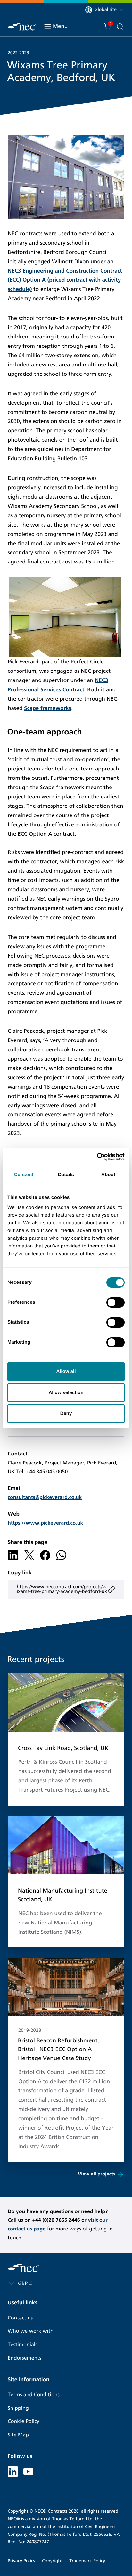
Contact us (20, 2318)
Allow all (66, 1371)
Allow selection (66, 1393)
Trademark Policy (87, 2561)
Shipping (18, 2408)
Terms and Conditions (34, 2395)
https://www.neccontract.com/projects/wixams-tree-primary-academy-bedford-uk (62, 1589)
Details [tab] (66, 1175)
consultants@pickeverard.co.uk (45, 1497)
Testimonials (22, 2345)
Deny (66, 1414)
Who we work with (31, 2331)
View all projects (97, 2174)
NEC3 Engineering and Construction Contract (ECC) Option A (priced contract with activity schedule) (65, 280)
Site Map (18, 2435)
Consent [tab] (24, 1175)
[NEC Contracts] (22, 27)
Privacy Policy (21, 2561)
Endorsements (25, 2358)
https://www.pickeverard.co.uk (45, 1523)
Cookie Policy (24, 2422)
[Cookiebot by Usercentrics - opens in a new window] (97, 1157)
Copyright (52, 2561)
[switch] (116, 1302)
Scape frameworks (48, 708)
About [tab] (108, 1175)
